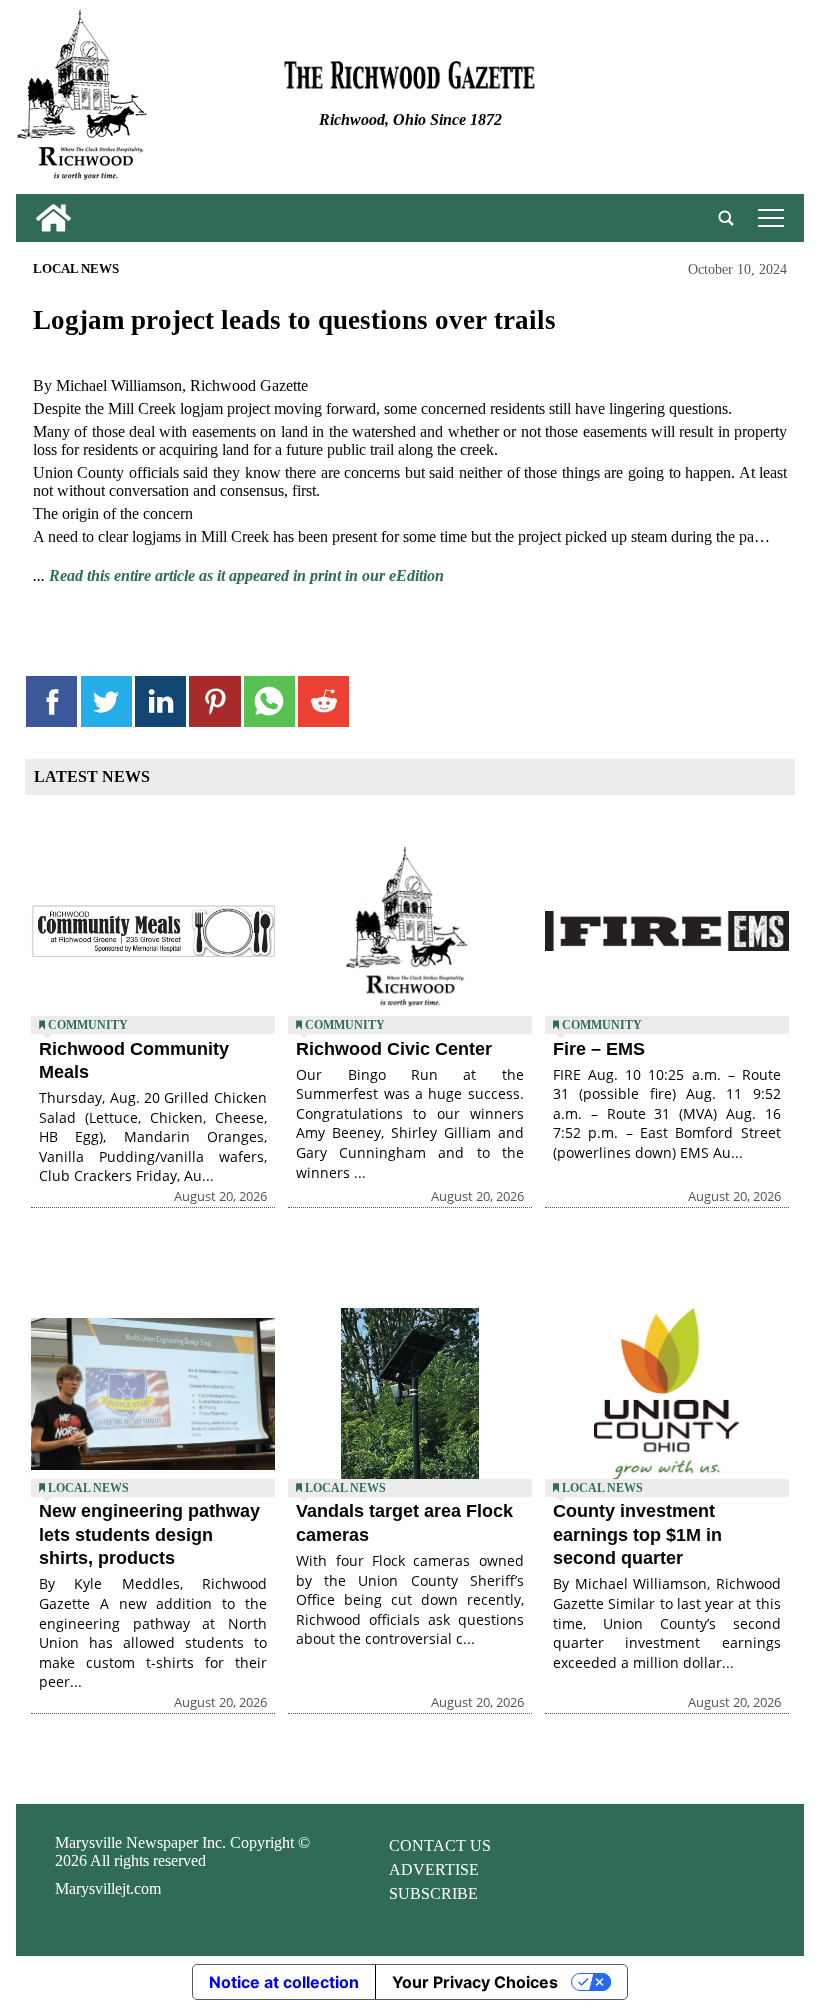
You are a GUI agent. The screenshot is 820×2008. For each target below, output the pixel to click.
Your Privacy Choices (475, 1982)
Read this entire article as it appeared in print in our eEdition (246, 575)
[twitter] (106, 701)
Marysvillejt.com (108, 1888)
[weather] (672, 101)
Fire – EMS (599, 1049)
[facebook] (51, 701)
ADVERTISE (434, 1869)
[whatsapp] (269, 701)
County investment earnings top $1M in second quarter (637, 1534)
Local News (76, 269)
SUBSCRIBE (433, 1893)
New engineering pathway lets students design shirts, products (149, 1534)
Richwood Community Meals (134, 1060)
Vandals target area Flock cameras (404, 1522)
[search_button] (726, 218)
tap (767, 217)
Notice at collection (284, 1982)
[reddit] (323, 701)
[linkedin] (160, 701)
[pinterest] (214, 701)
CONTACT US (440, 1845)
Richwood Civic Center (394, 1049)
